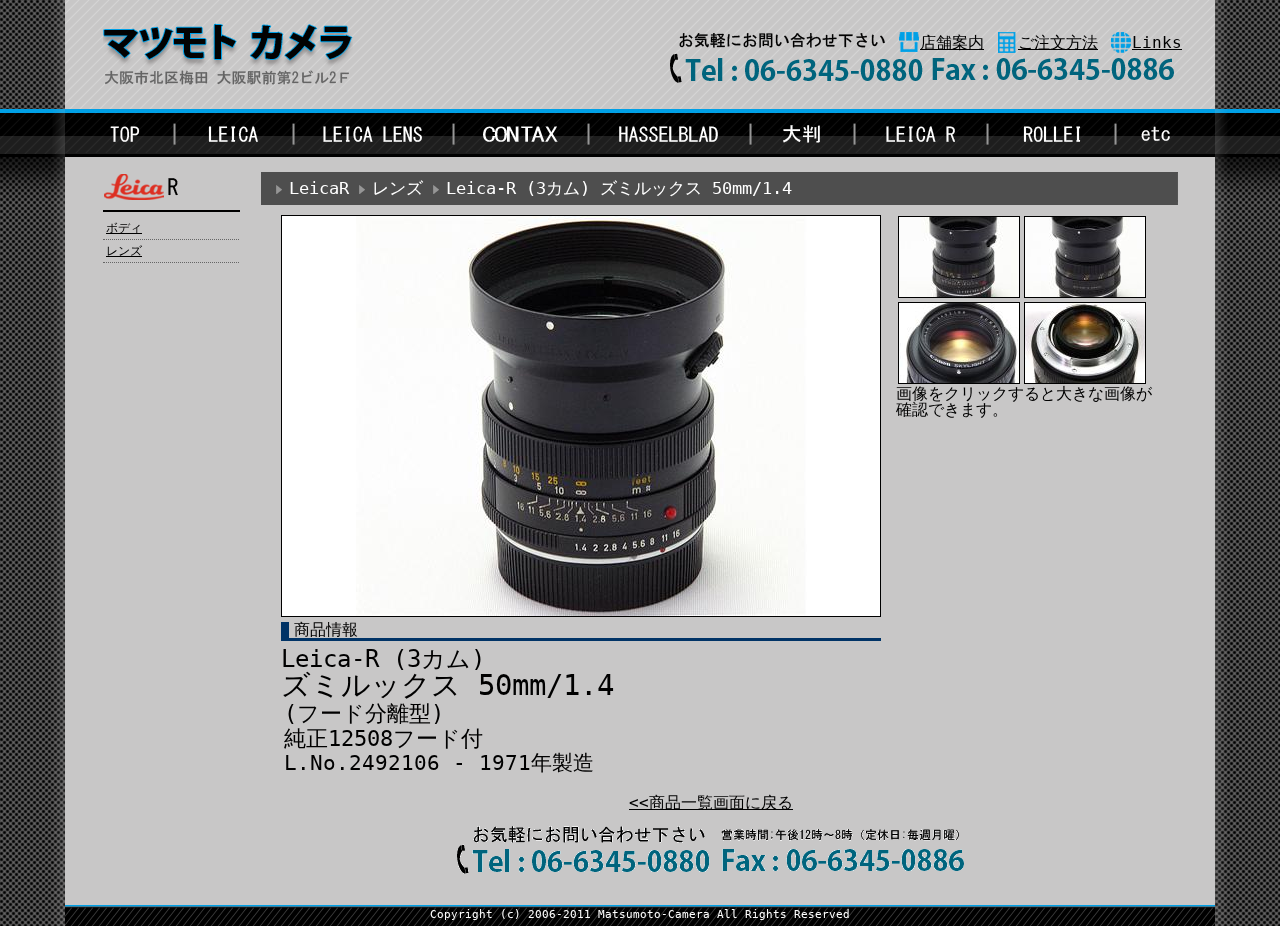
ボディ (124, 228)
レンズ (124, 251)
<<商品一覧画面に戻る (711, 802)
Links (1157, 42)
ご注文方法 (1058, 42)
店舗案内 (952, 42)
